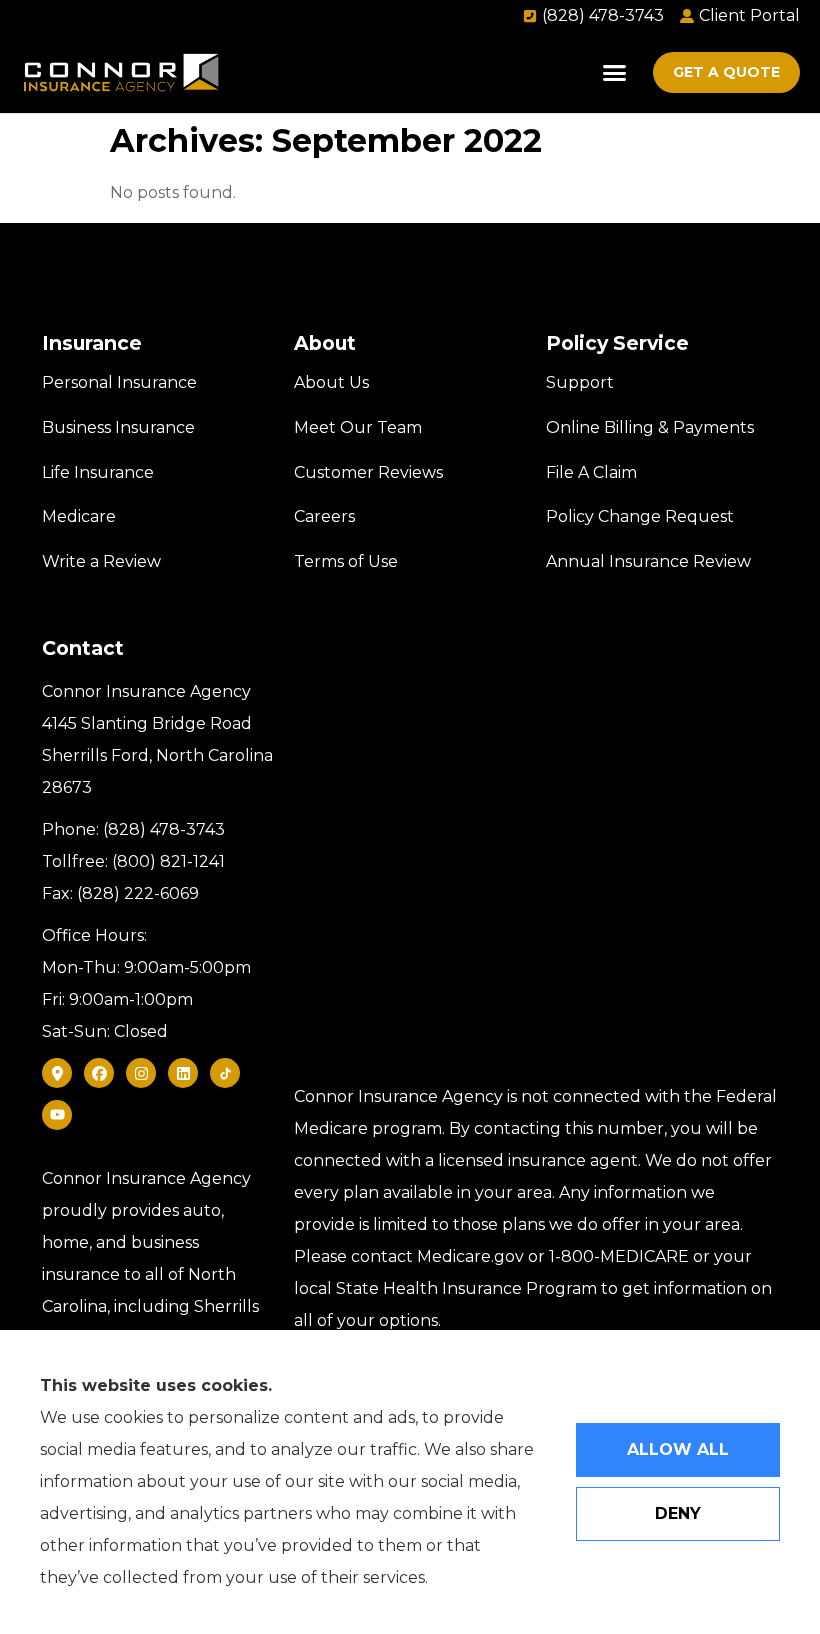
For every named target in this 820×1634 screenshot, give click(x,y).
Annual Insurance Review (648, 561)
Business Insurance (118, 427)
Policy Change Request (640, 516)
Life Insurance (98, 472)
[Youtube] (57, 1115)
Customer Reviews (368, 472)
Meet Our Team (358, 427)
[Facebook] (99, 1073)
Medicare (79, 516)
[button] (615, 73)
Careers (324, 516)
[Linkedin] (183, 1073)
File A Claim (591, 472)
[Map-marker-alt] (57, 1073)
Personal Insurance (119, 382)
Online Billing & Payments (650, 427)
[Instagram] (141, 1073)
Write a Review (101, 561)
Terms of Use (346, 561)
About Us (331, 382)
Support (580, 382)
